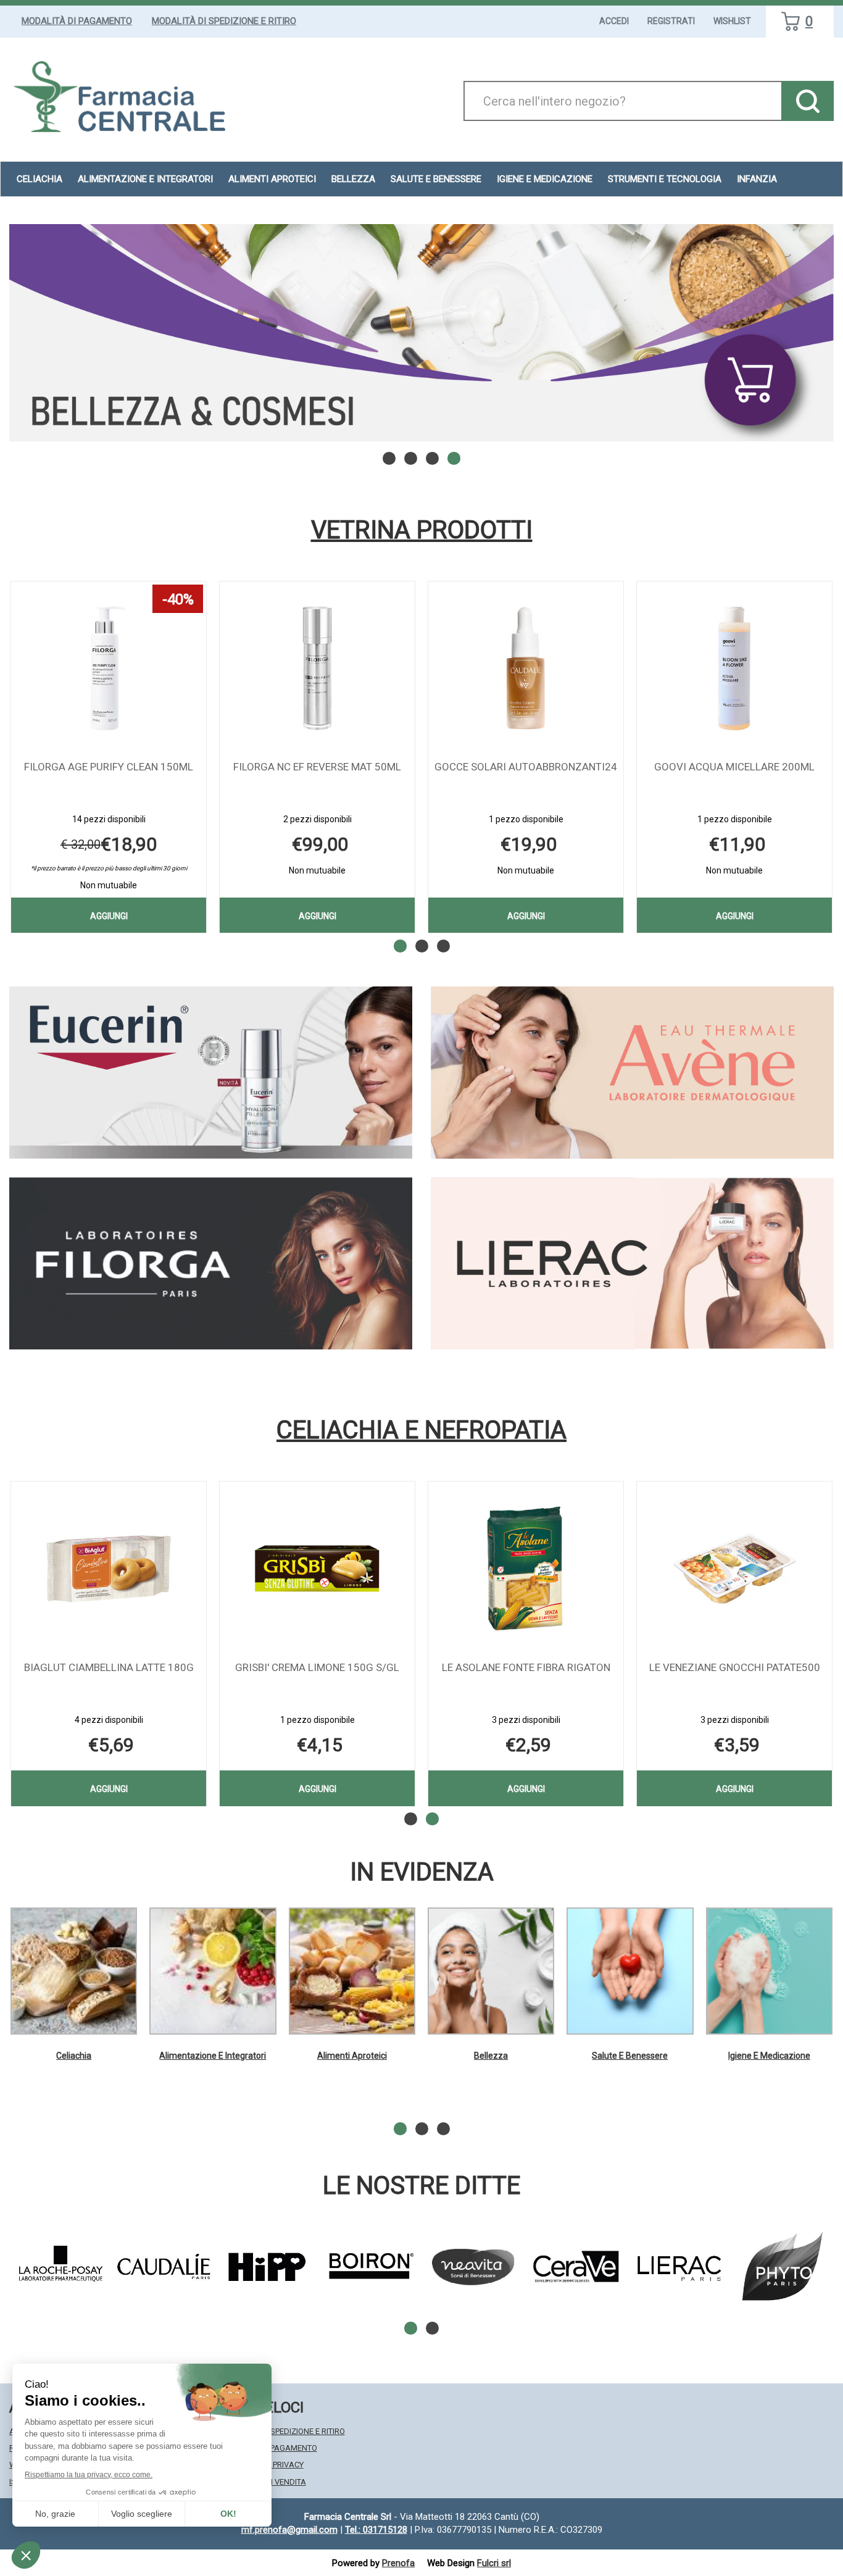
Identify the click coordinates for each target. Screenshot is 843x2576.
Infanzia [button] (757, 179)
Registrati (671, 21)
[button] (389, 458)
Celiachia (74, 2056)
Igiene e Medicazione (769, 2056)
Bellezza (491, 2056)
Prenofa (398, 2563)
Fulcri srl (494, 2563)
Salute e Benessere (630, 2056)
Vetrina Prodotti (422, 530)
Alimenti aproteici (272, 179)
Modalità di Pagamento (77, 21)
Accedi (614, 21)
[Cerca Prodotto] (808, 101)
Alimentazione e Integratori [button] (145, 179)
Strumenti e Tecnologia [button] (665, 179)
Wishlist (732, 21)
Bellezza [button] (353, 179)
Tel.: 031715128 (376, 2530)
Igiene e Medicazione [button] (545, 179)
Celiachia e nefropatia (421, 1430)
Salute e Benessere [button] (436, 179)
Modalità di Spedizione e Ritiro (224, 21)
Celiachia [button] (39, 179)
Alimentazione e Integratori (213, 2056)
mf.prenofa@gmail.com (289, 2530)
